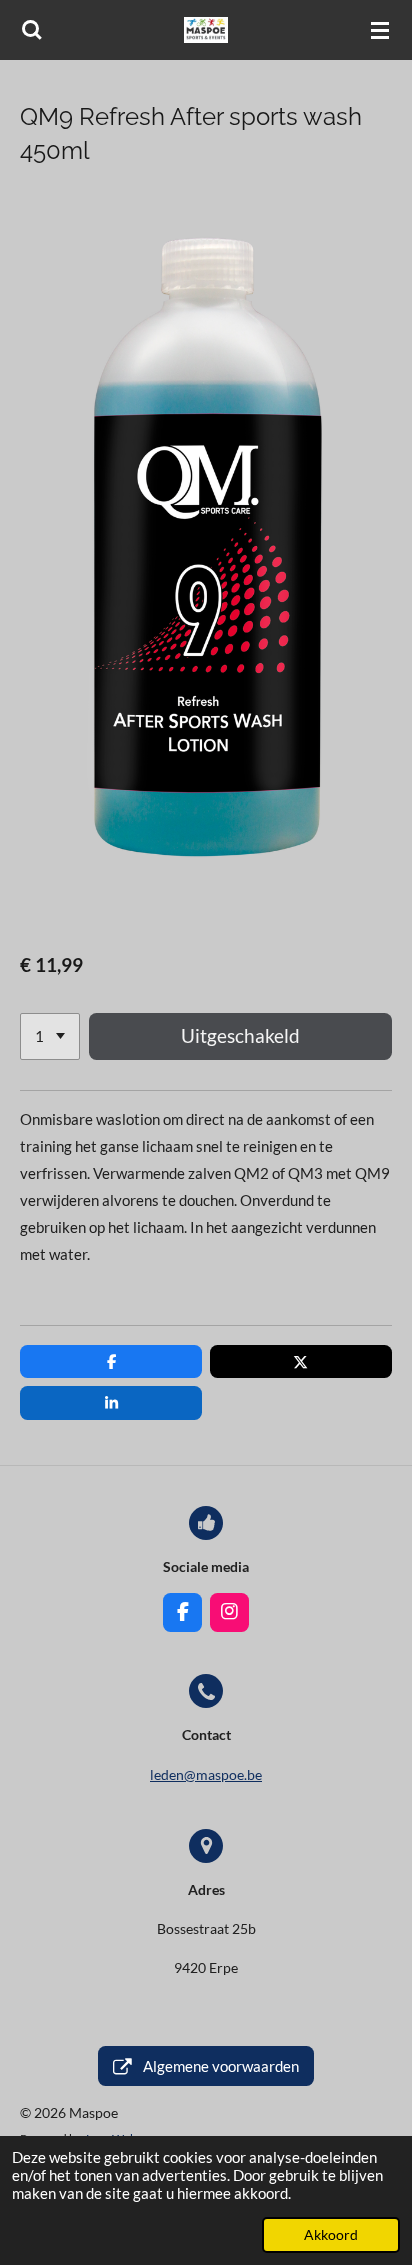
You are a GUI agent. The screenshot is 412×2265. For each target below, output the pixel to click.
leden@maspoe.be (206, 1774)
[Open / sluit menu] (380, 30)
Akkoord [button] (331, 2235)
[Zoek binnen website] (32, 30)
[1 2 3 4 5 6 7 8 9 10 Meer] (50, 1036)
